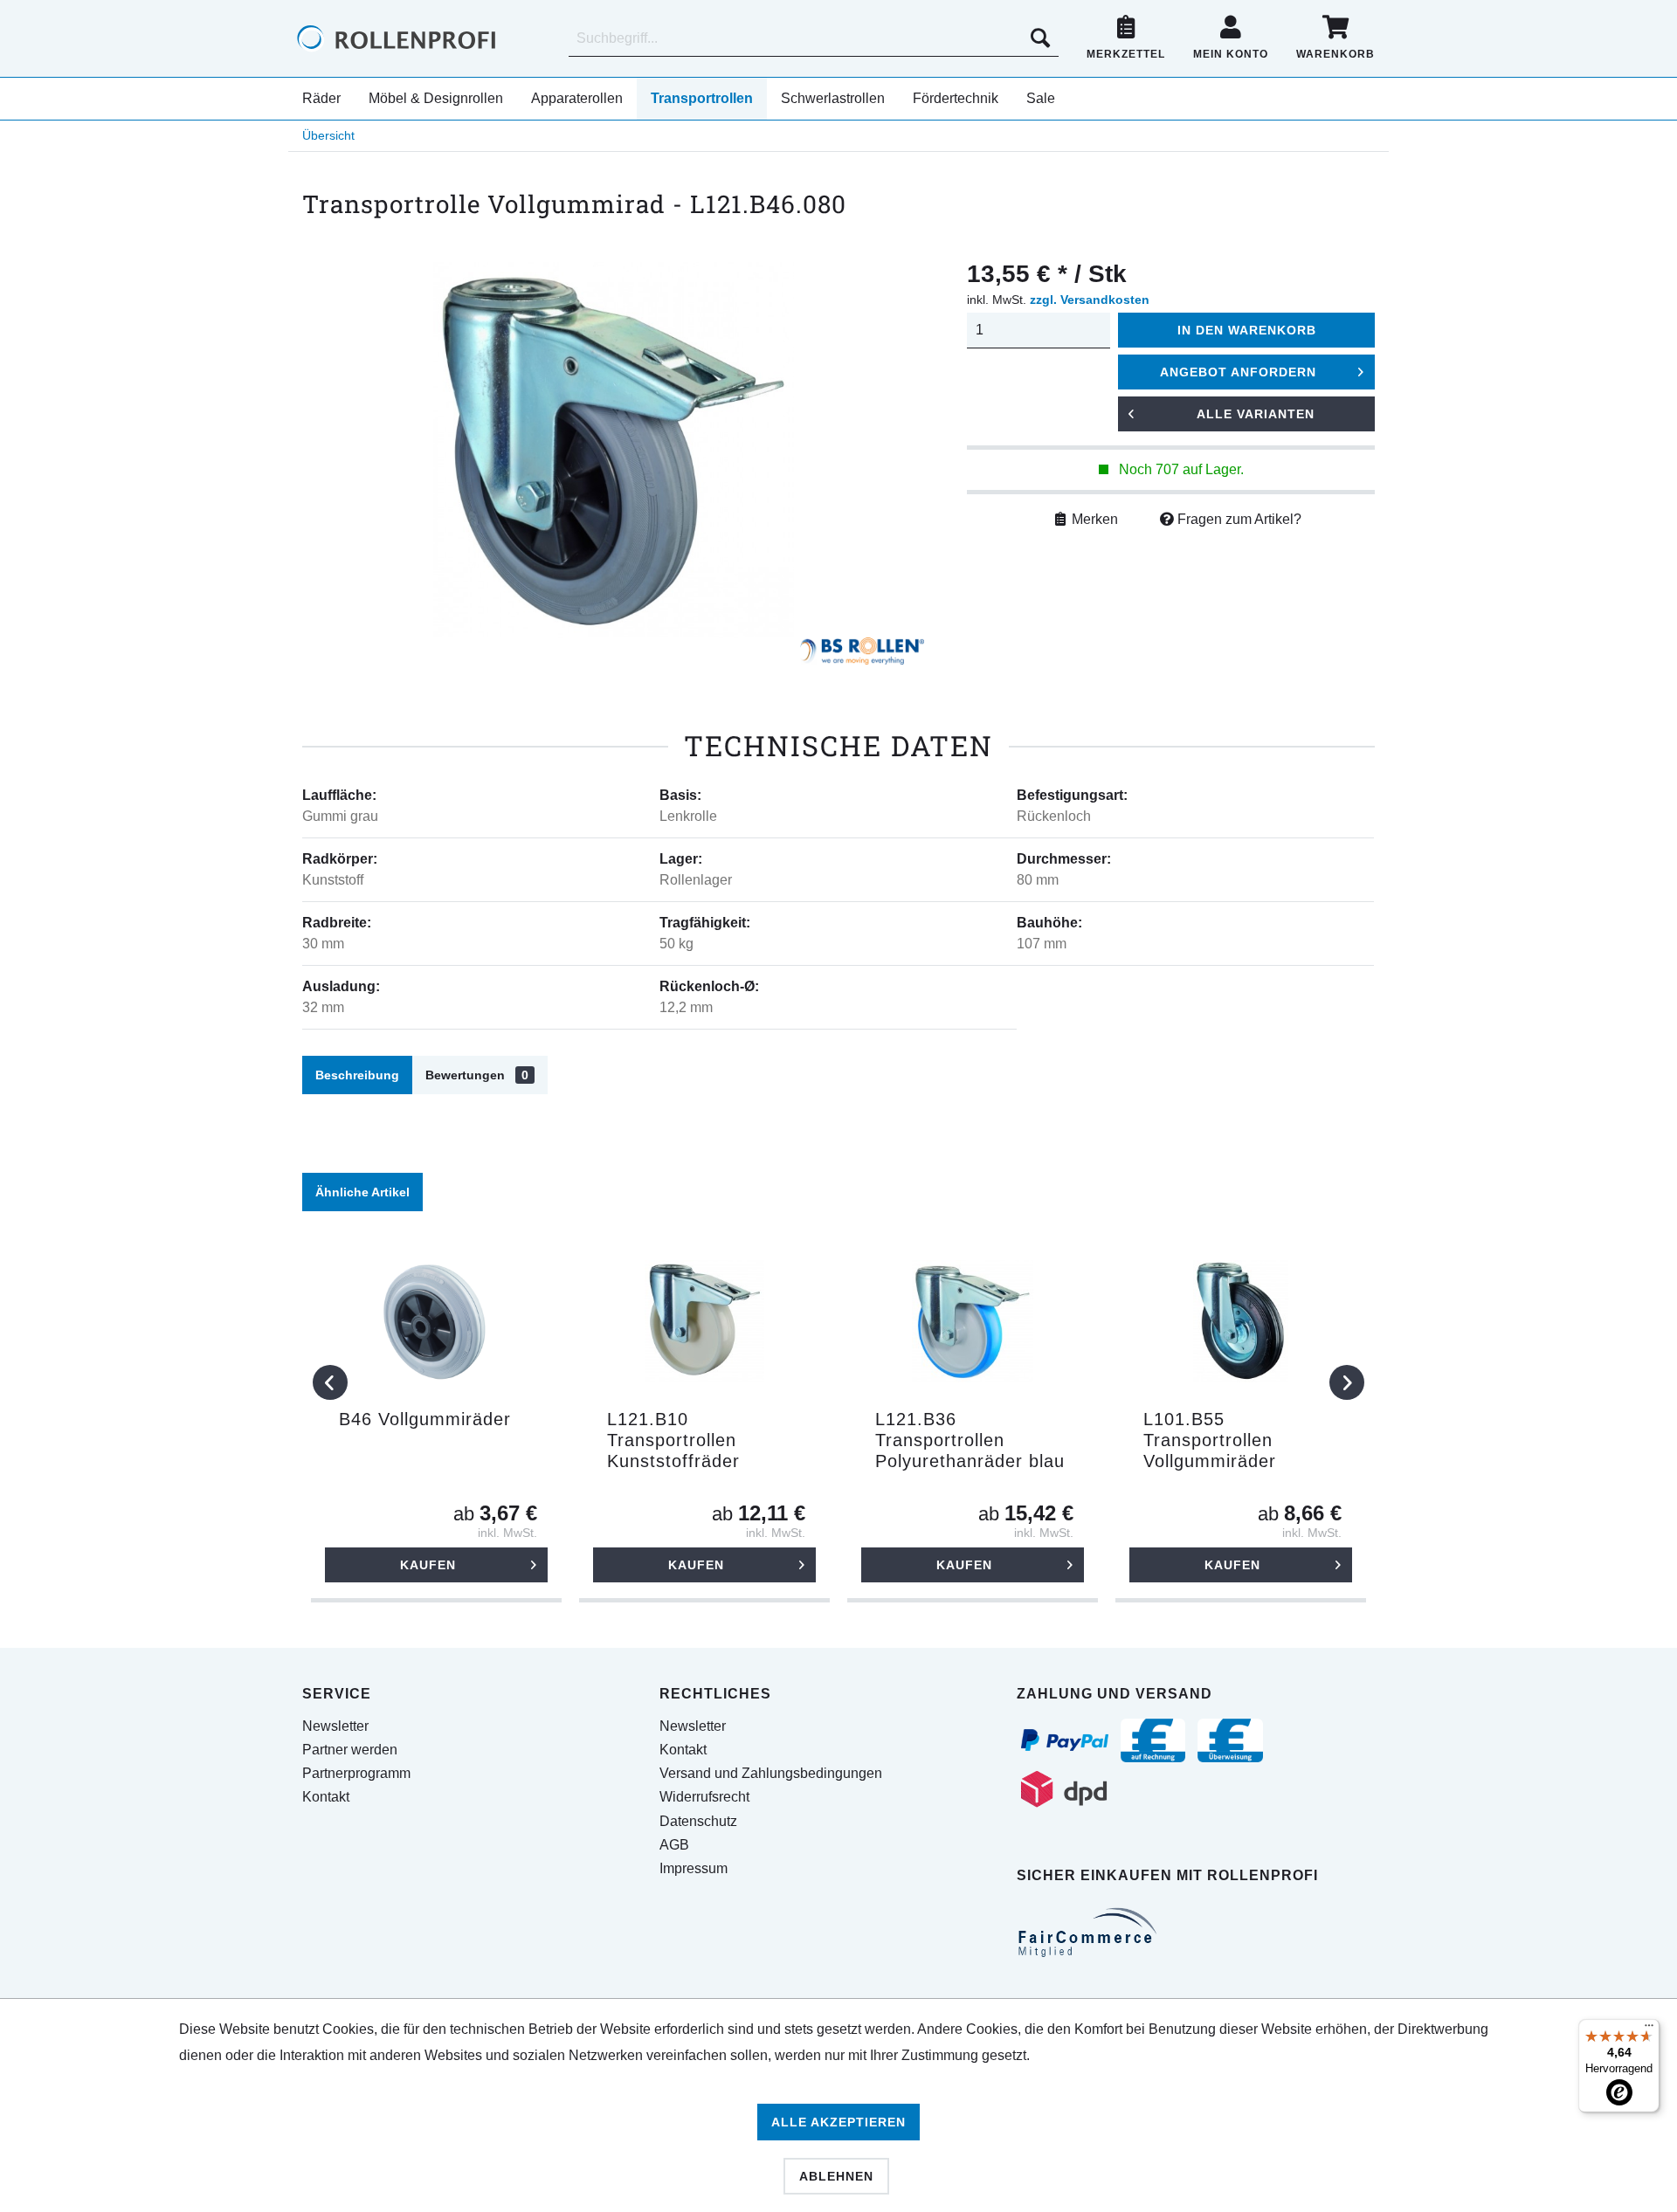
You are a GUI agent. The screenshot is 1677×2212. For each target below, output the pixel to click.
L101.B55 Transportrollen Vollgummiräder (1210, 1440)
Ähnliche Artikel (362, 1192)
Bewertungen (477, 1075)
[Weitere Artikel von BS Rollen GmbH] (862, 655)
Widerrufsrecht (704, 1797)
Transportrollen (702, 98)
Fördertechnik (956, 98)
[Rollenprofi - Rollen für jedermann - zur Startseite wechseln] (426, 38)
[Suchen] (1040, 38)
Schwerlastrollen (833, 98)
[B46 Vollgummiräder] (436, 1321)
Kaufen (428, 1565)
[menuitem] (814, 38)
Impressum (694, 1868)
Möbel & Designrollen (436, 98)
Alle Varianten (1256, 414)
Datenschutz (698, 1821)
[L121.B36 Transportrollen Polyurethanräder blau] (973, 1321)
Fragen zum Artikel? (1238, 519)
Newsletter (335, 1726)
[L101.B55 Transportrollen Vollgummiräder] (1241, 1321)
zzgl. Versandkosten (1090, 300)
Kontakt (326, 1797)
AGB (674, 1845)
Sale (1041, 98)
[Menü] (1649, 2029)
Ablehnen (836, 2176)
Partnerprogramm (356, 1773)
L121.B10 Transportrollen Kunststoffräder (673, 1440)
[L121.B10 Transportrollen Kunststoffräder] (704, 1321)
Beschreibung (357, 1075)
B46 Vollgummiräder (425, 1419)
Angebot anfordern (1238, 372)
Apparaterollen (577, 98)
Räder (321, 98)
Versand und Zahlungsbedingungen (771, 1773)
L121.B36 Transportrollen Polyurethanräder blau (970, 1440)
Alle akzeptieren (838, 2122)
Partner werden (350, 1750)
